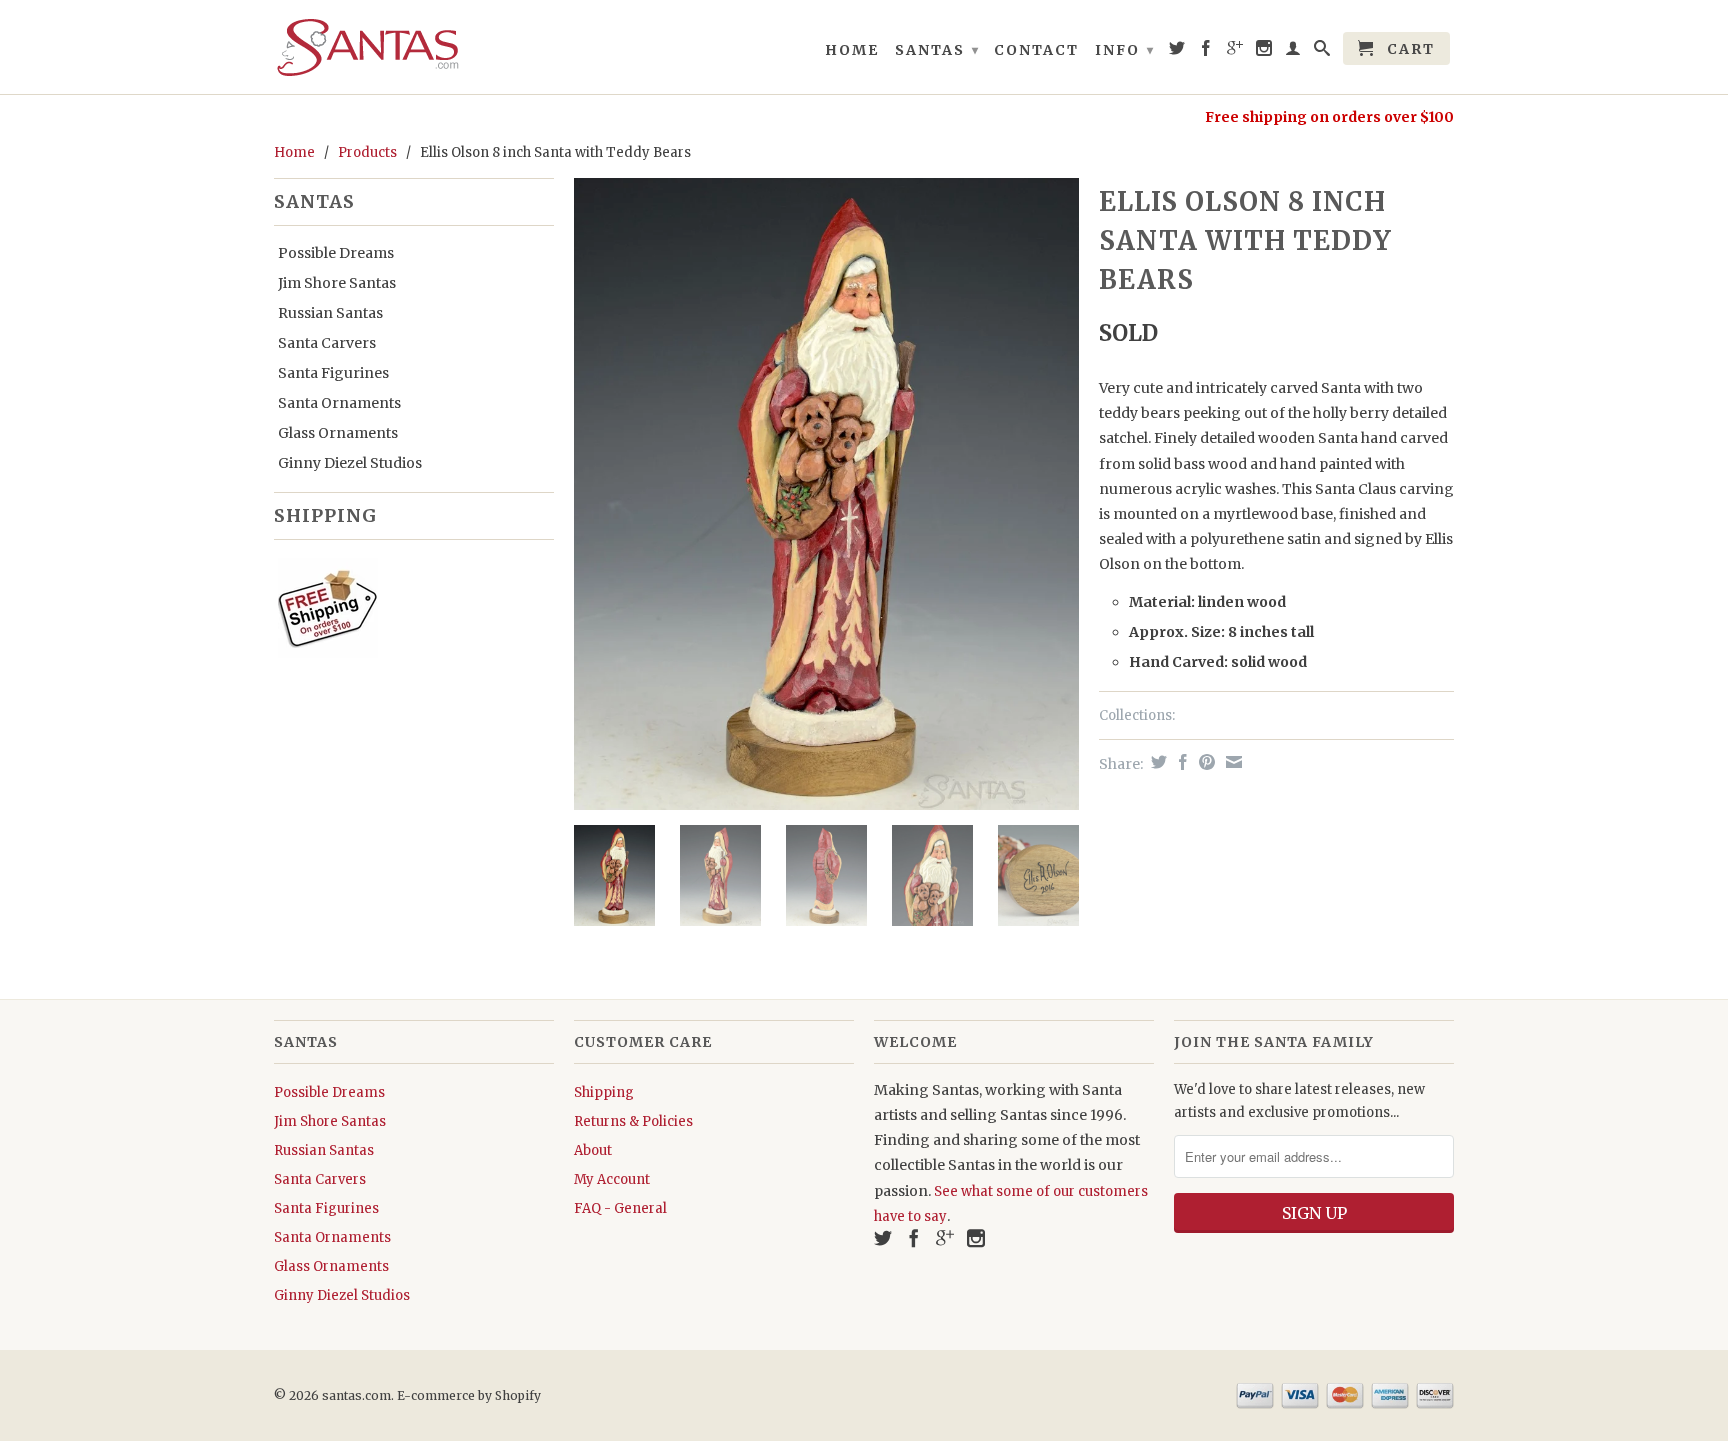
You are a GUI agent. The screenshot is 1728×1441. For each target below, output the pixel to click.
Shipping (604, 1092)
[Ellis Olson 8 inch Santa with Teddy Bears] (826, 493)
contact (1036, 50)
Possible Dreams (336, 253)
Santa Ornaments (339, 403)
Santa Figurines (333, 373)
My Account (612, 1179)
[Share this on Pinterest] (1204, 762)
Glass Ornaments (338, 433)
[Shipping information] (406, 612)
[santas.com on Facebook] (1207, 52)
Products (367, 152)
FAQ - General (620, 1208)
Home (852, 50)
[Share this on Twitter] (1156, 762)
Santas (937, 50)
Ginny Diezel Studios (350, 463)
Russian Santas (330, 313)
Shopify (518, 1395)
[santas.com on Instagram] (1265, 52)
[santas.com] (414, 47)
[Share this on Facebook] (1180, 762)
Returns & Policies (633, 1121)
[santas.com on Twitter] (1178, 52)
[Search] (1323, 52)
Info (1125, 50)
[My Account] (1294, 52)
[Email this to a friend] (1231, 762)
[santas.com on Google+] (1236, 52)
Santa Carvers (327, 343)
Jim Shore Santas (337, 283)
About (593, 1150)
